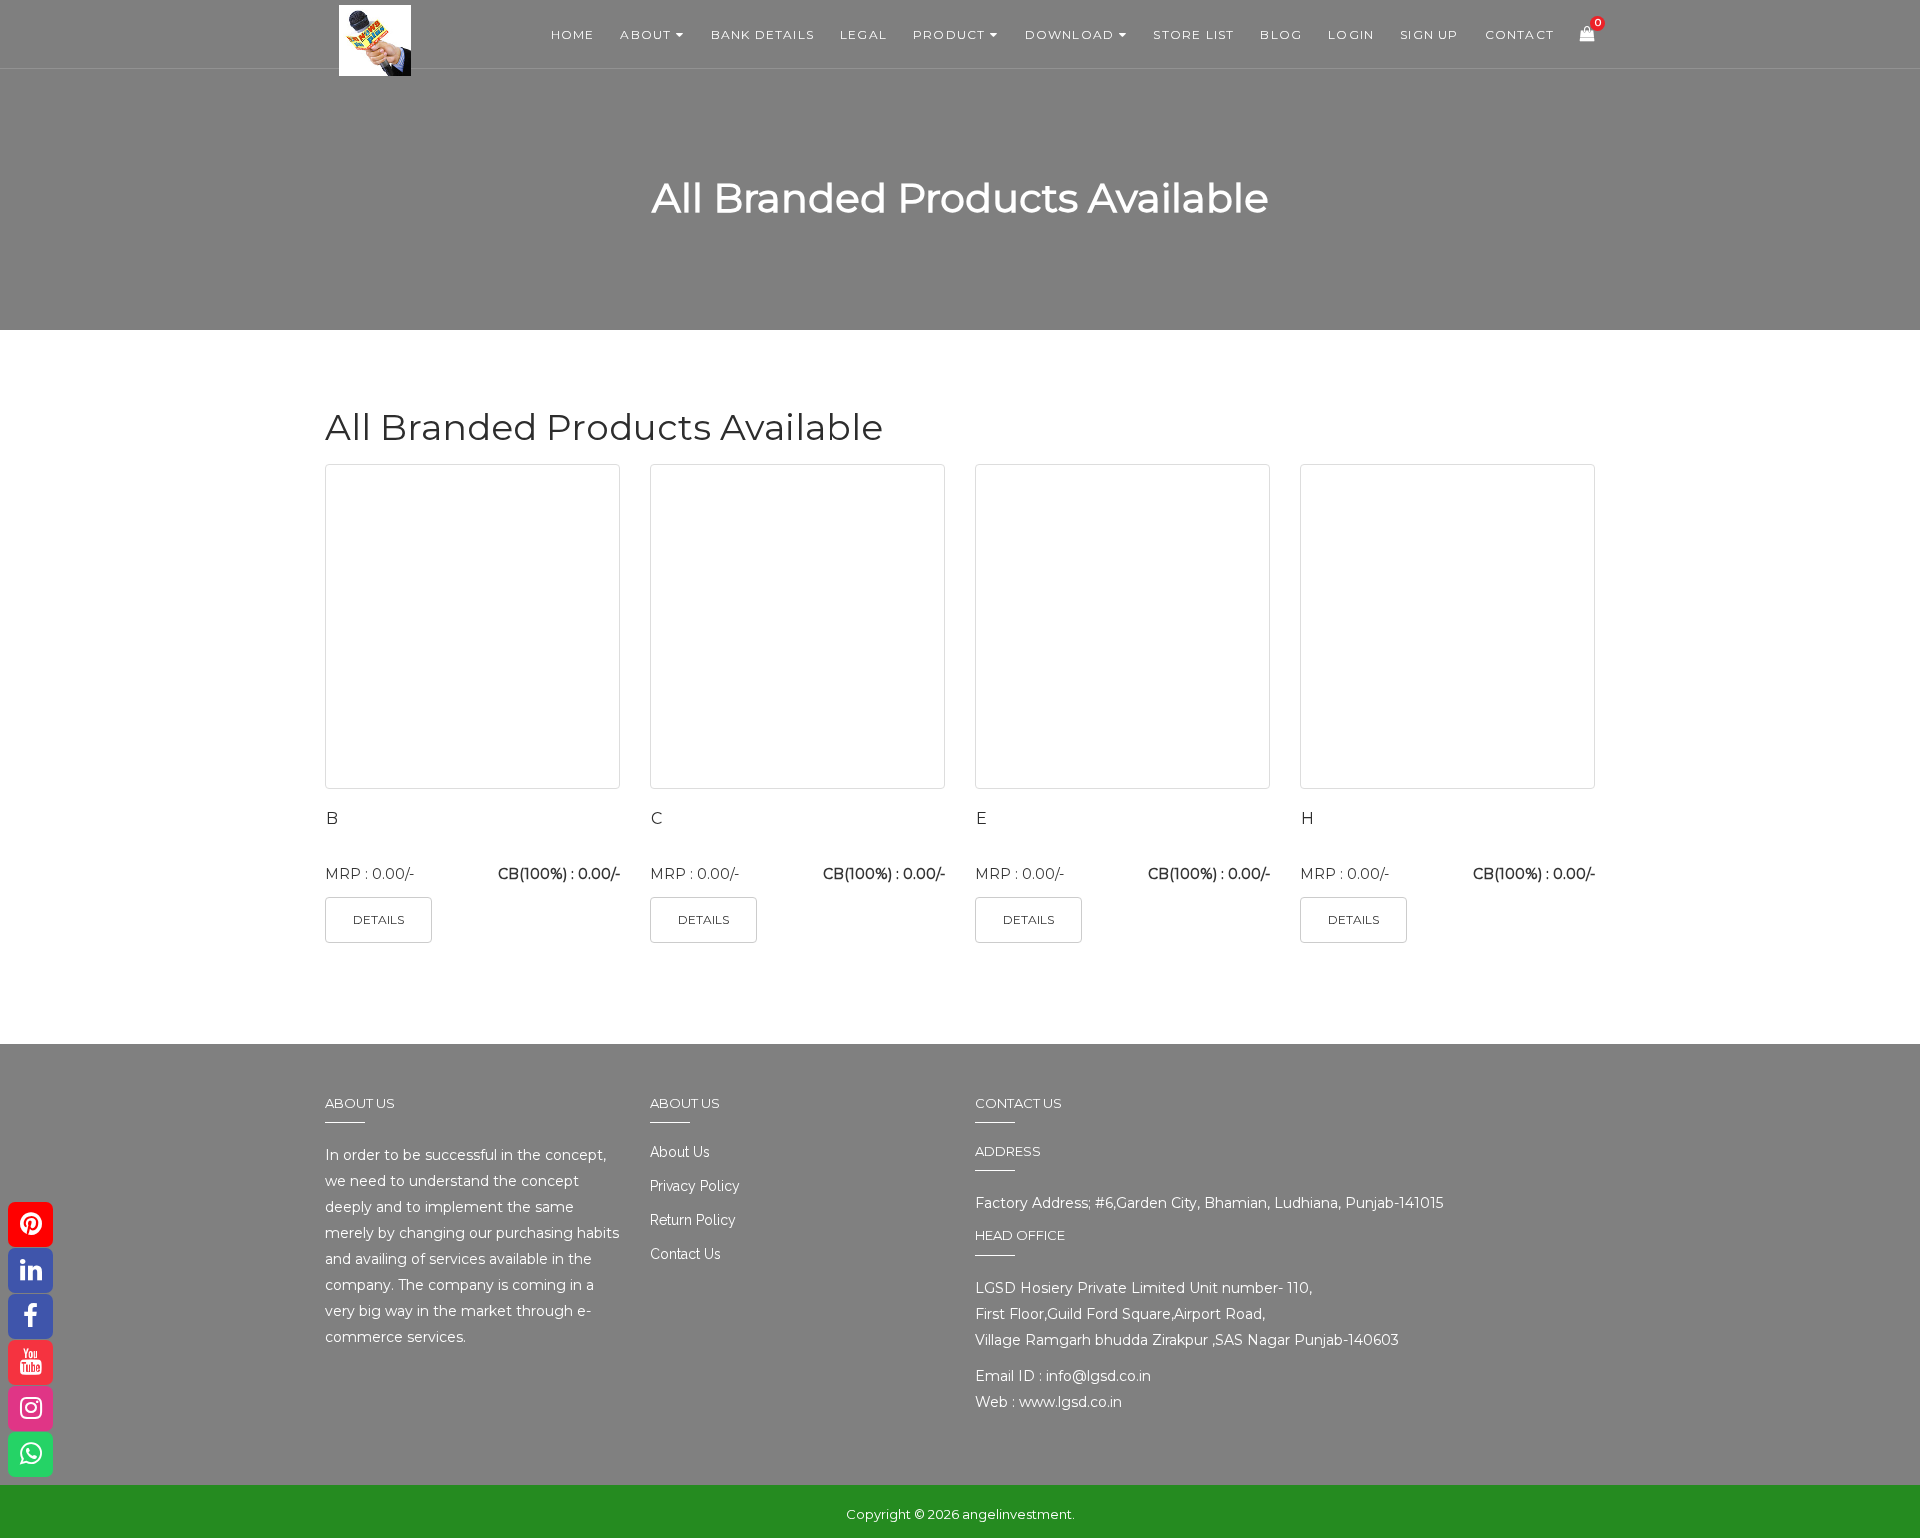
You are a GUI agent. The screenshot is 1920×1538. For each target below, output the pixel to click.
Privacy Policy (695, 1186)
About (645, 34)
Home (573, 34)
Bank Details (762, 34)
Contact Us (685, 1254)
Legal (863, 34)
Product (949, 34)
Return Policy (693, 1220)
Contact (1519, 34)
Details (378, 919)
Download (1070, 34)
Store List (1193, 34)
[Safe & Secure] (410, 25)
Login (1351, 34)
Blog (1281, 34)
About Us (680, 1152)
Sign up (1429, 34)
